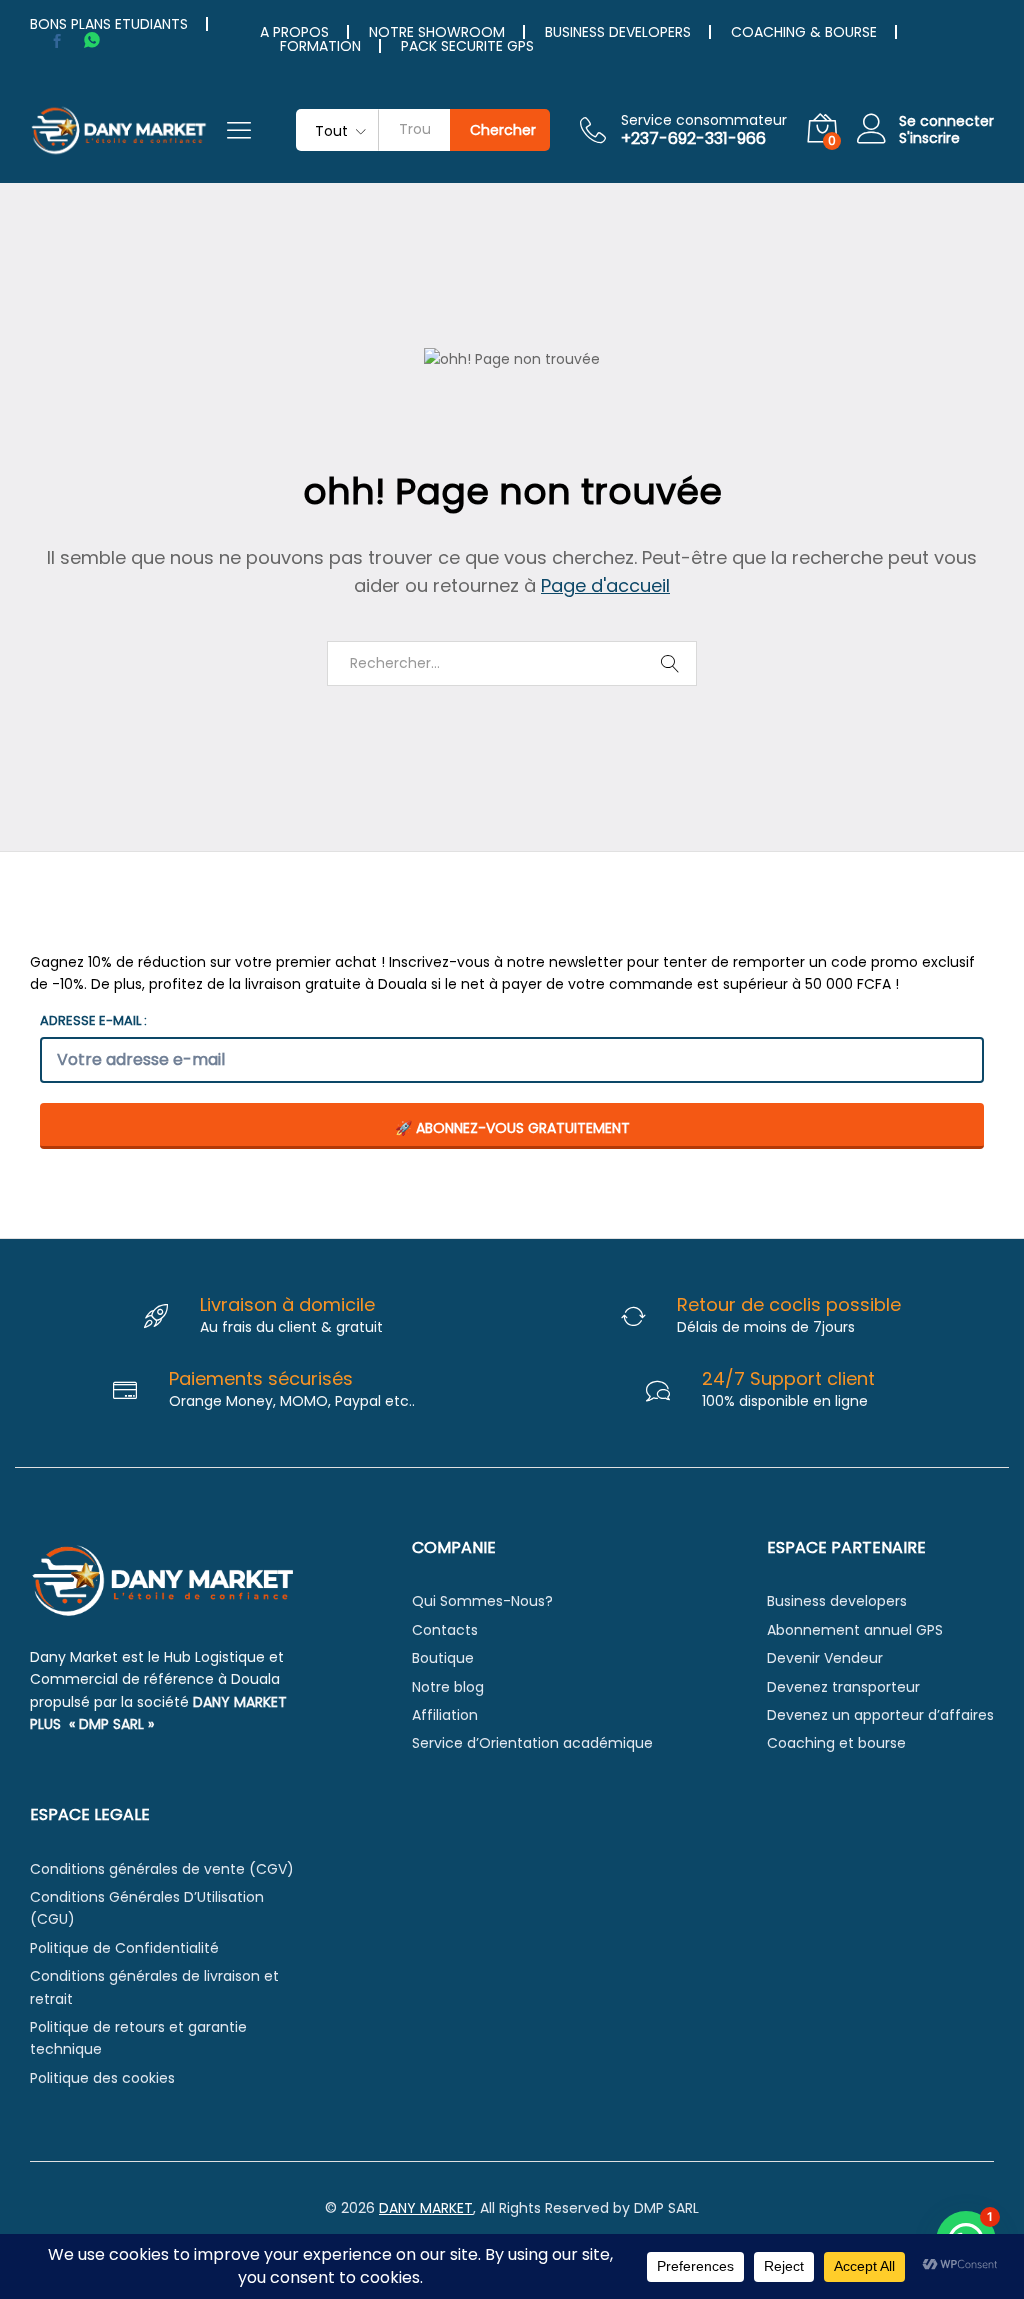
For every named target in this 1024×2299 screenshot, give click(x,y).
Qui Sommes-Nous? (482, 1601)
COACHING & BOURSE (804, 32)
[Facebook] (57, 41)
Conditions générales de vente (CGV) (162, 1869)
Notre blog (448, 1687)
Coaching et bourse (836, 1743)
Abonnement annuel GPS (855, 1630)
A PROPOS (294, 32)
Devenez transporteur (843, 1687)
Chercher (503, 130)
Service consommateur (704, 120)
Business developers (837, 1601)
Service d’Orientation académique (532, 1743)
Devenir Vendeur (825, 1658)
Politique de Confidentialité (124, 1948)
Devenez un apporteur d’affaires (880, 1715)
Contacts (445, 1630)
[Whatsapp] (92, 40)
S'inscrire (929, 138)
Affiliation (445, 1715)
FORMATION (320, 46)
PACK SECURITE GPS (467, 46)
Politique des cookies (102, 2078)
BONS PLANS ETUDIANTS (109, 24)
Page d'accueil (605, 585)
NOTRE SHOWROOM (437, 32)
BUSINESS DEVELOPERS (618, 32)
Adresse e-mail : (93, 1020)
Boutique (443, 1658)
